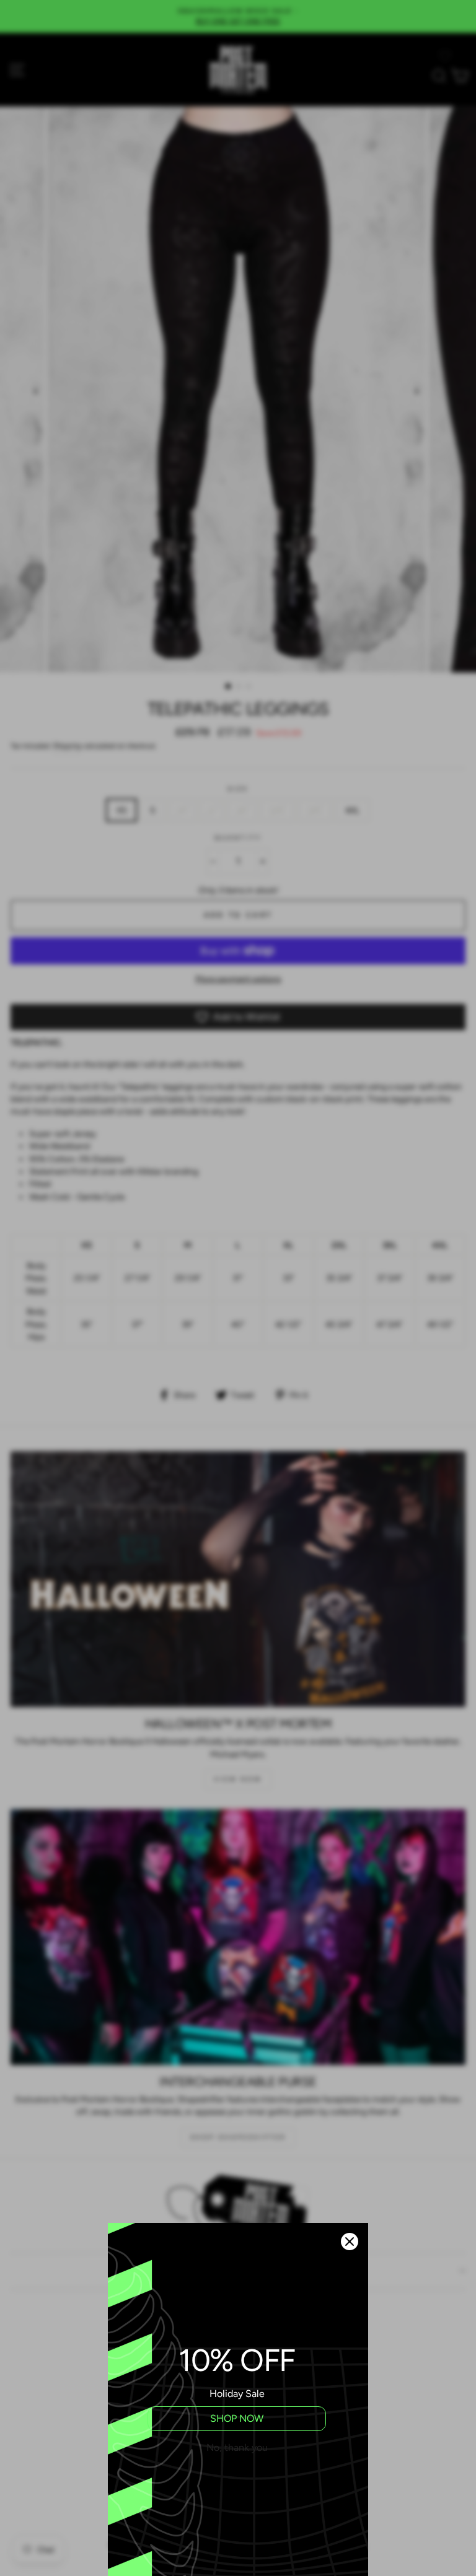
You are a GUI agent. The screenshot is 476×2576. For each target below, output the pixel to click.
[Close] (350, 2242)
